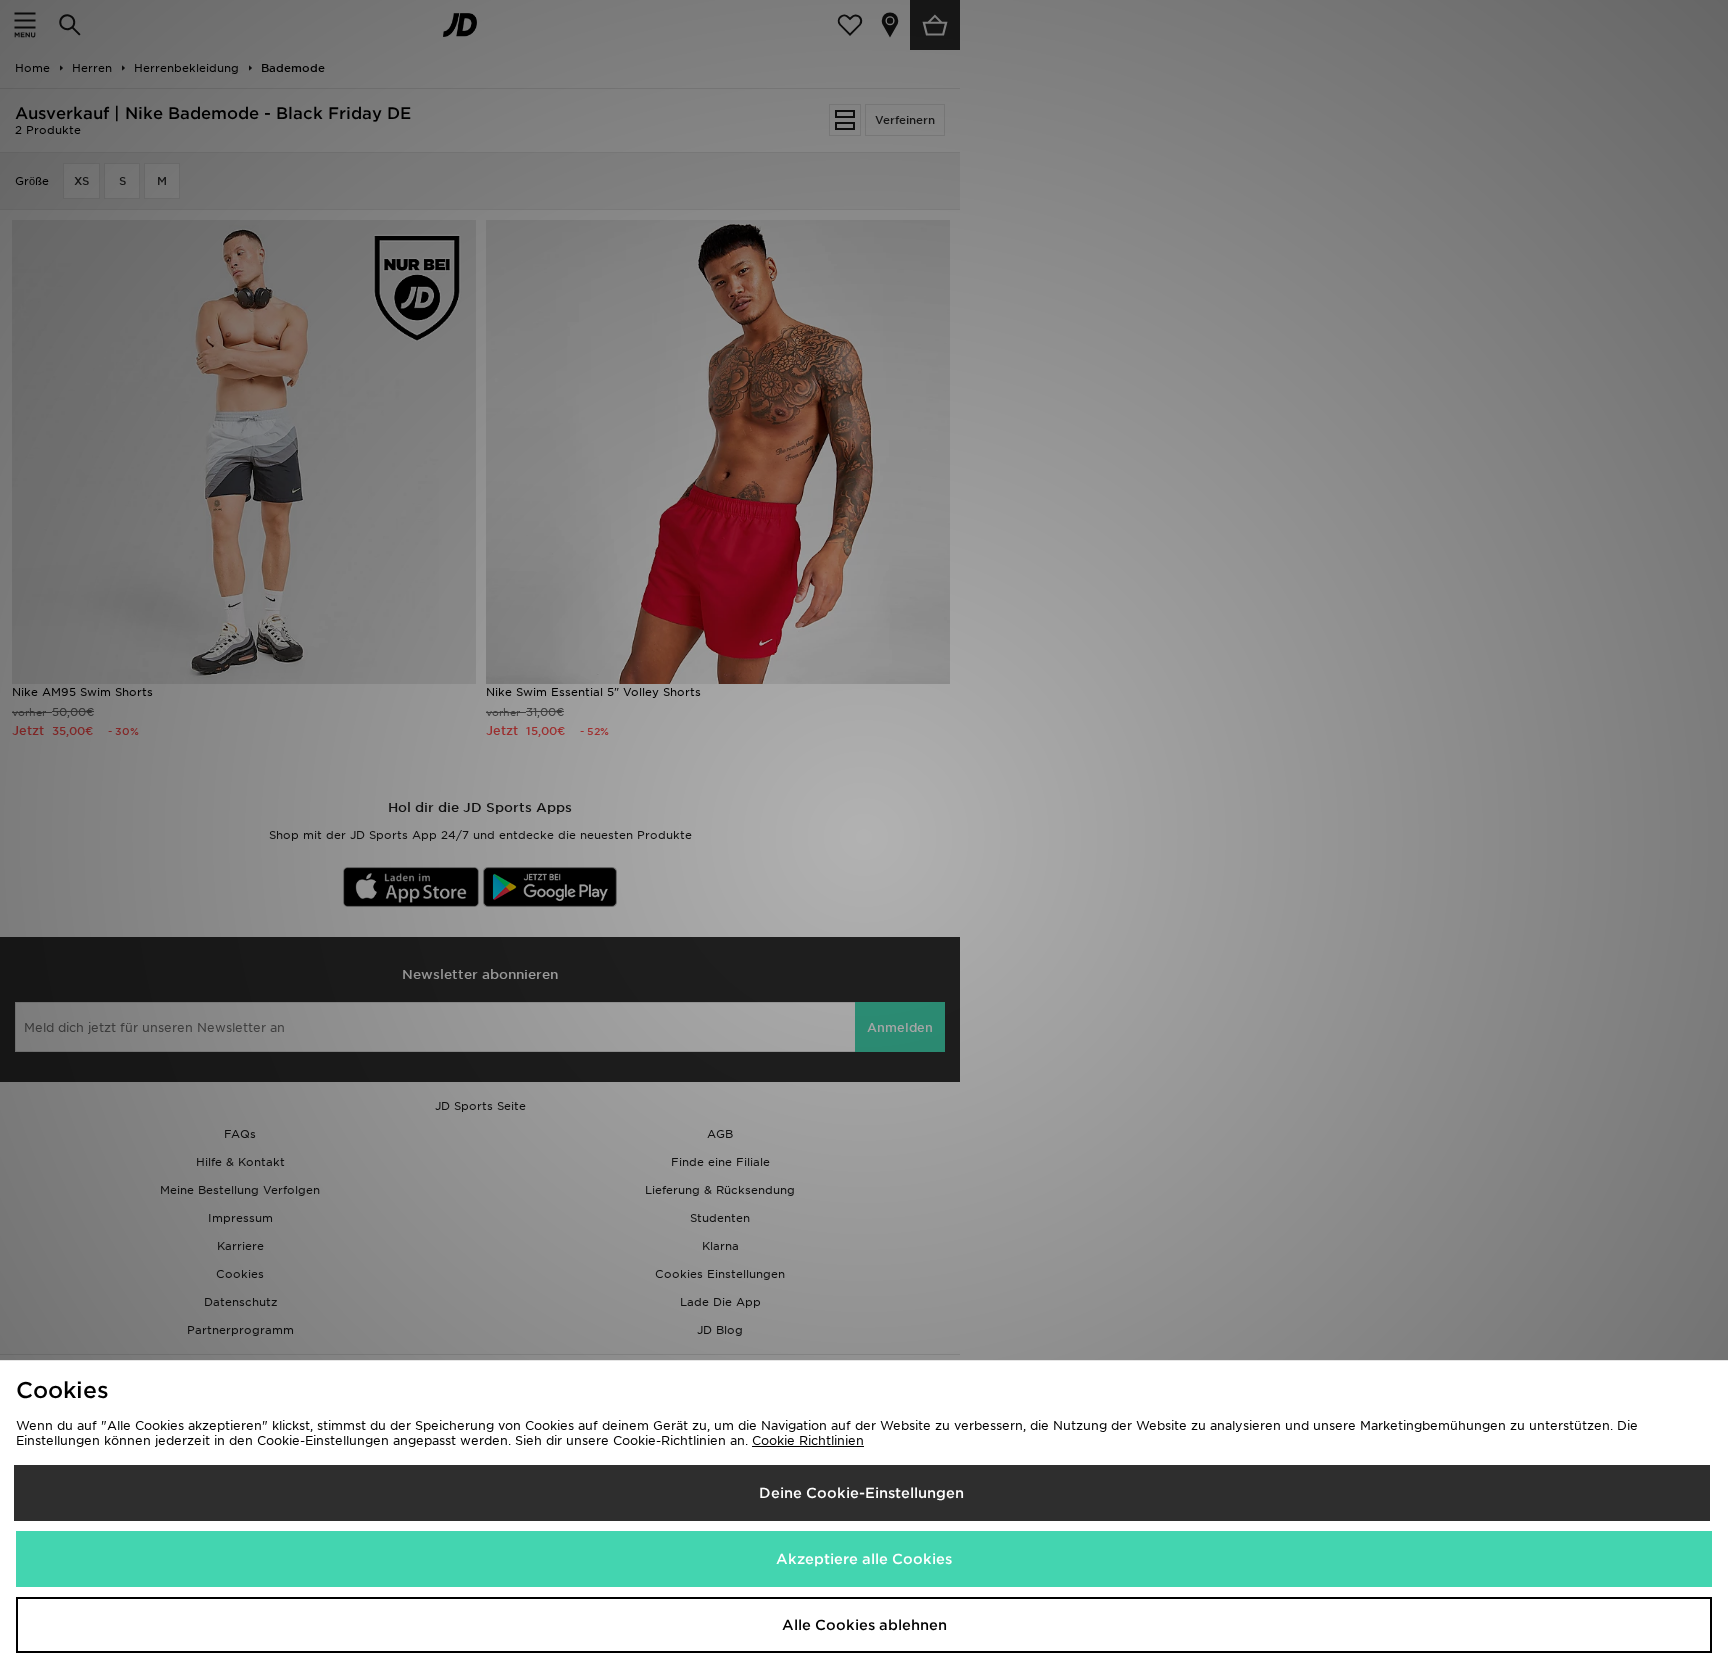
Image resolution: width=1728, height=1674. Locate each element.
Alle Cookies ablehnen (864, 1625)
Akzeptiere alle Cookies (864, 1559)
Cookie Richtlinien (808, 1440)
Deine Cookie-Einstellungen (861, 1493)
